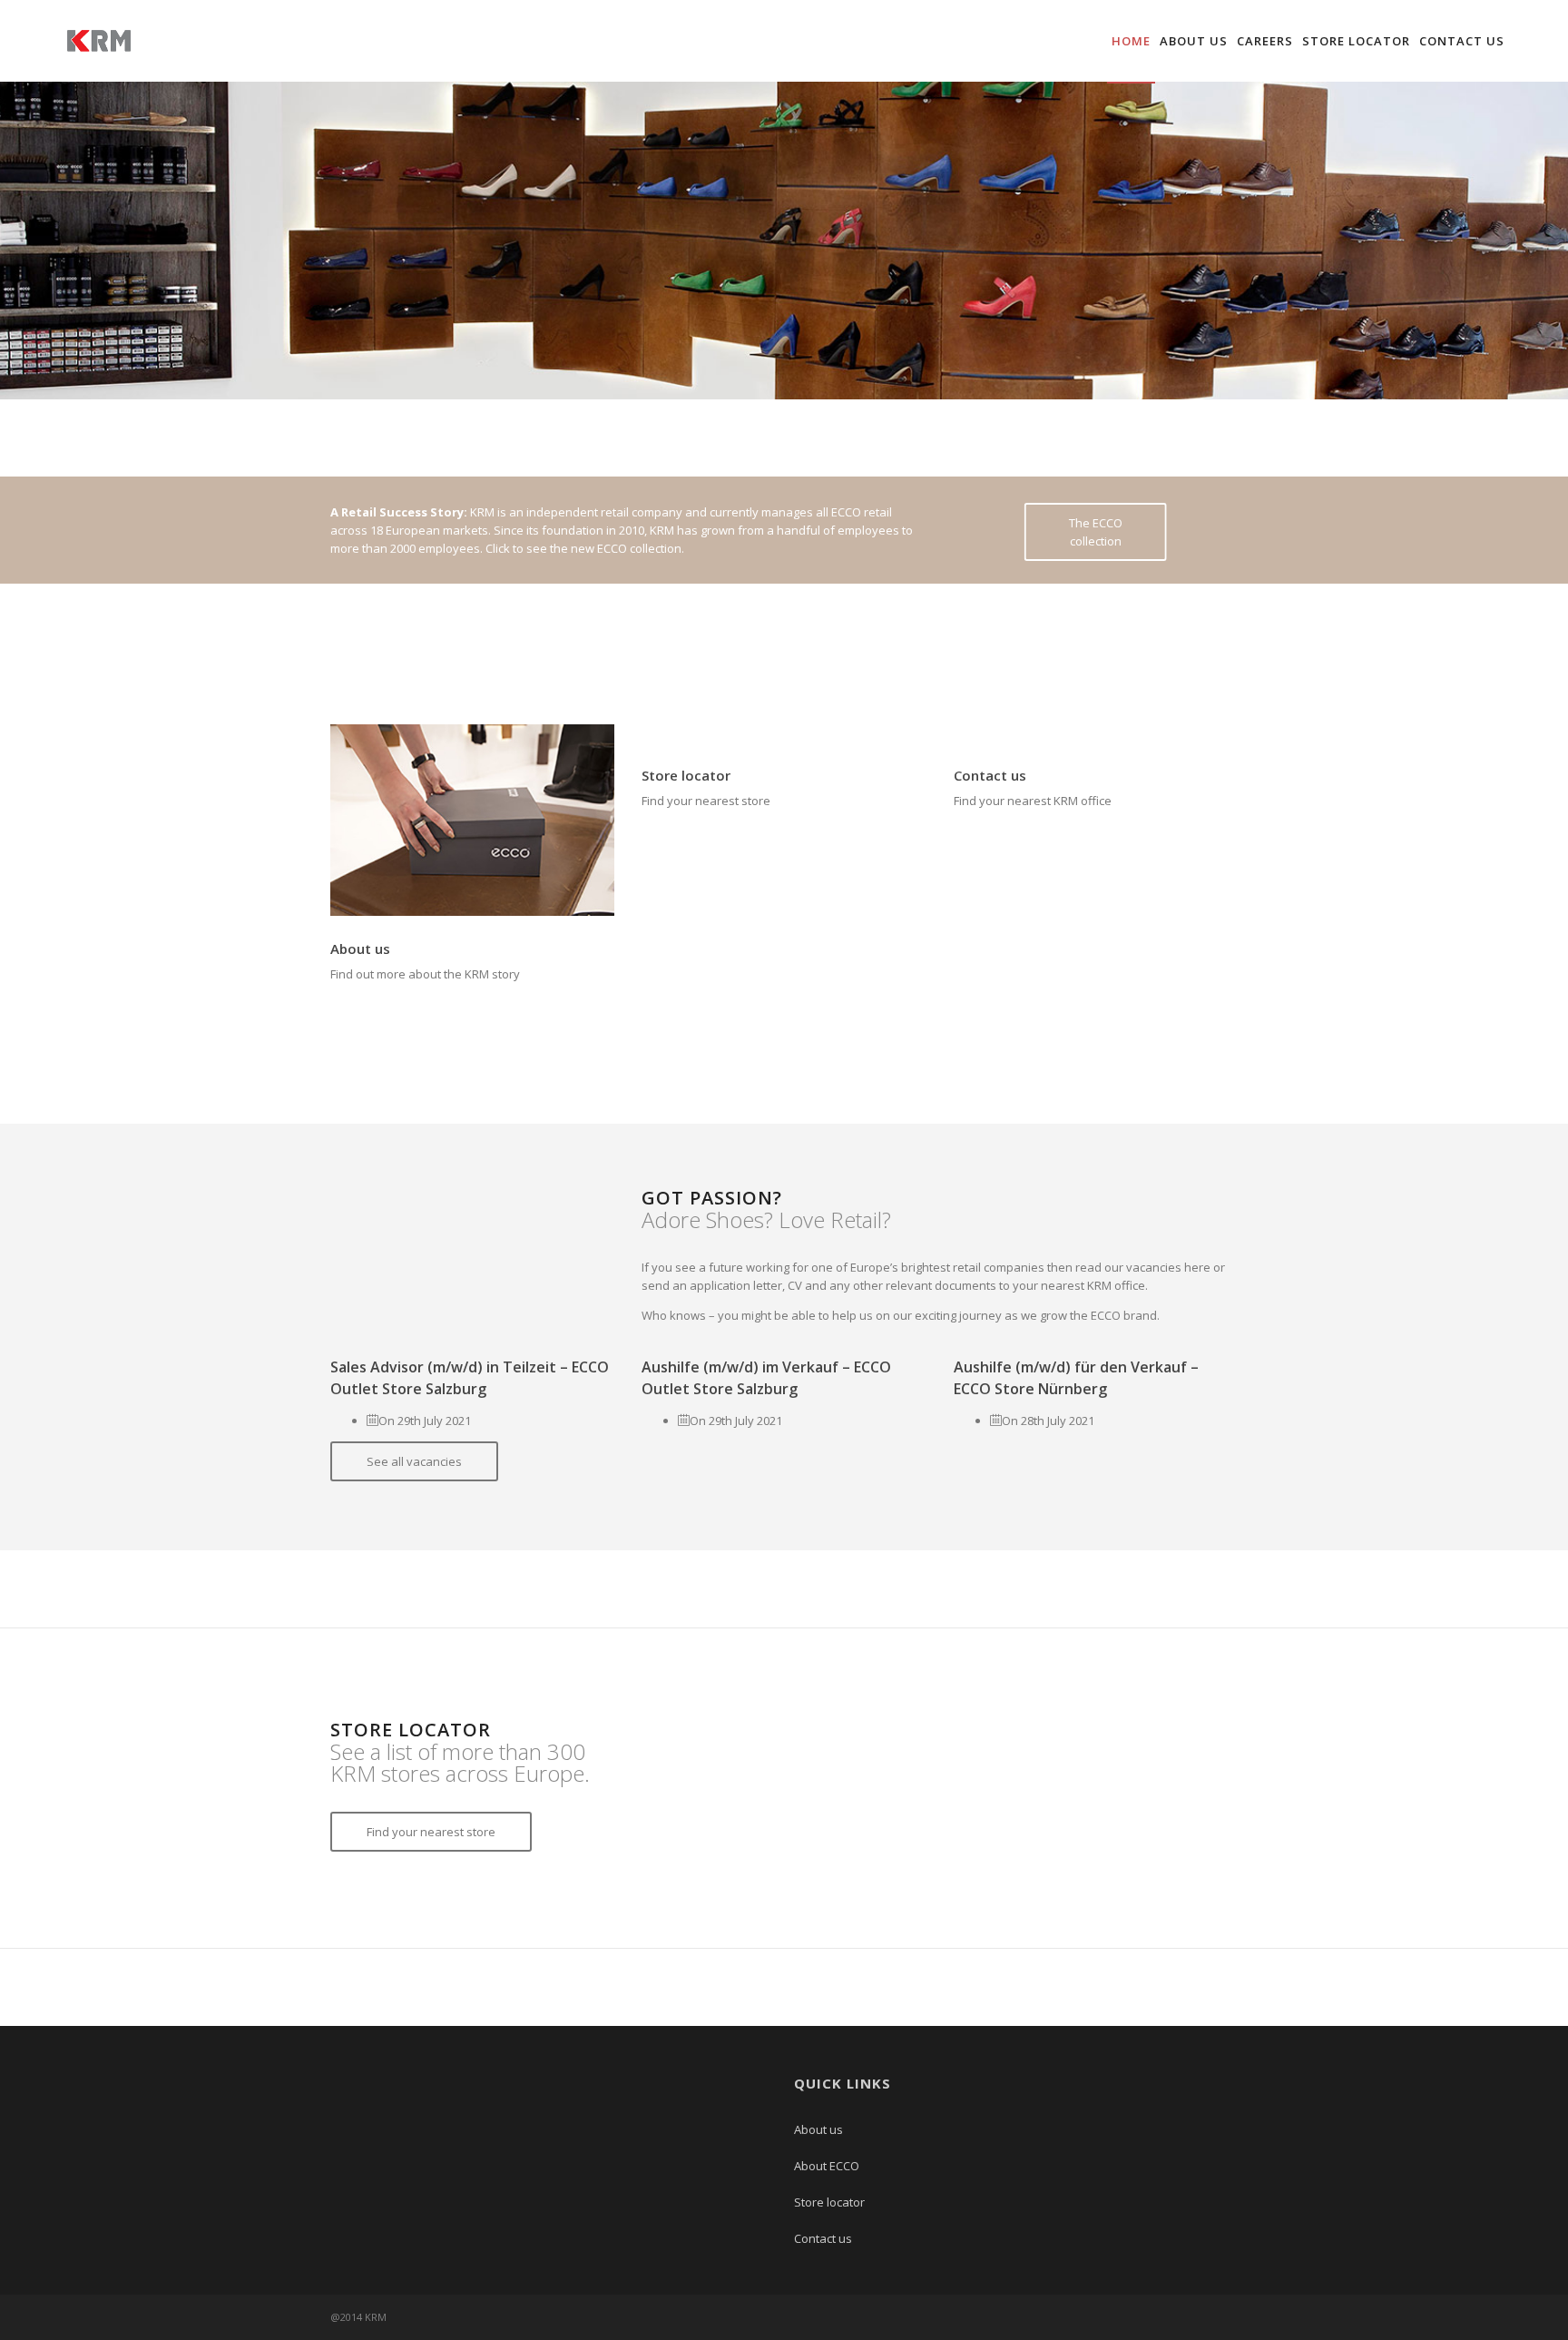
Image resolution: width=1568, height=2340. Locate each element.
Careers (1265, 41)
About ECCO (827, 2166)
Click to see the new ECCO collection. (585, 548)
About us (1194, 41)
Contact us (1462, 41)
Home (1131, 41)
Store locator (1356, 41)
